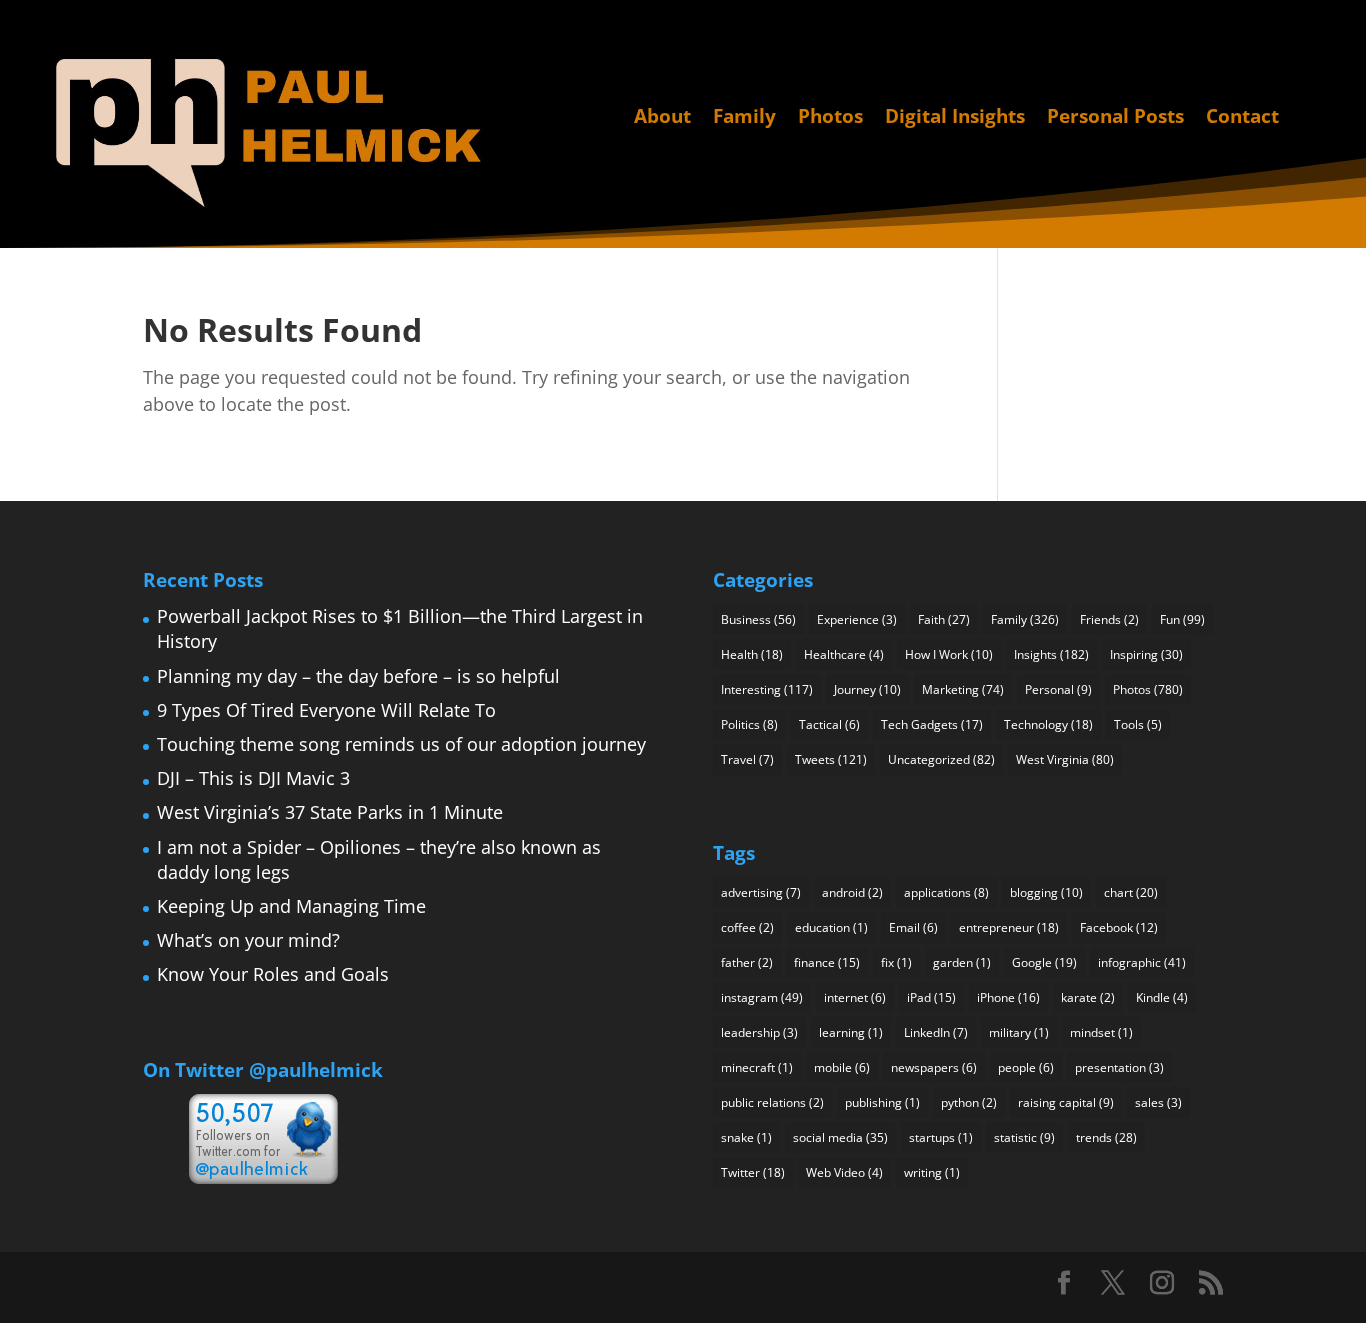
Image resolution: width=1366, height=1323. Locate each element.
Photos (830, 117)
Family (744, 117)
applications (946, 892)
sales (1158, 1102)
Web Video (844, 1172)
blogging (1046, 892)
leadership (759, 1032)
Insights (1051, 654)
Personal (1058, 689)
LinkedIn (936, 1032)
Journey (867, 689)
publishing (882, 1102)
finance (827, 962)
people (1026, 1067)
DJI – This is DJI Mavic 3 (253, 778)
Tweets (831, 759)
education (831, 927)
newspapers (934, 1067)
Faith (944, 619)
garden (962, 962)
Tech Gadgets (932, 724)
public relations (772, 1102)
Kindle (1162, 997)
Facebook (1119, 927)
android (852, 892)
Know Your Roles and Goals (273, 974)
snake (746, 1137)
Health (752, 654)
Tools (1138, 724)
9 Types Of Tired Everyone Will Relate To (326, 710)
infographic (1142, 962)
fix (896, 962)
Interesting (767, 689)
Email (913, 927)
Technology (1048, 724)
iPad (931, 997)
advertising (761, 892)
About (662, 117)
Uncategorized (941, 759)
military (1019, 1032)
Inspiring (1146, 654)
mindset (1101, 1032)
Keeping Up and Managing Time (291, 906)
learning (851, 1032)
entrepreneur (1009, 927)
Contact (1242, 117)
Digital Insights (955, 117)
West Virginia (1065, 759)
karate (1088, 997)
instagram (762, 997)
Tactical (829, 724)
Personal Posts (1115, 117)
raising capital (1066, 1102)
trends (1106, 1137)
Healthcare (844, 654)
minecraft (757, 1067)
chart (1131, 892)
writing (932, 1172)
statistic (1024, 1137)
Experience (857, 619)
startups (941, 1137)
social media (840, 1137)
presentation (1119, 1067)
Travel (747, 759)
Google (1044, 962)
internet (855, 997)
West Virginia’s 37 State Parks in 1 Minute (330, 812)
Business (758, 619)
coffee (747, 927)
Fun (1182, 619)
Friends (1109, 619)
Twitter (753, 1172)
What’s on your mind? (248, 940)
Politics (749, 724)
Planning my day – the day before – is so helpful (358, 676)
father (747, 962)
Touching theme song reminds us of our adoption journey (401, 744)
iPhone (1008, 997)
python (969, 1102)
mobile (842, 1067)
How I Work (949, 654)
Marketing (963, 689)
